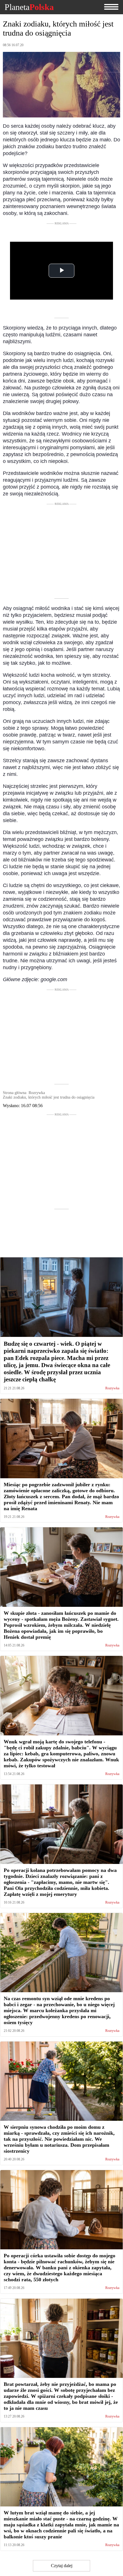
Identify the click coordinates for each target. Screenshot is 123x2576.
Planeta (29, 7)
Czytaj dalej (62, 2566)
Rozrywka (112, 1388)
